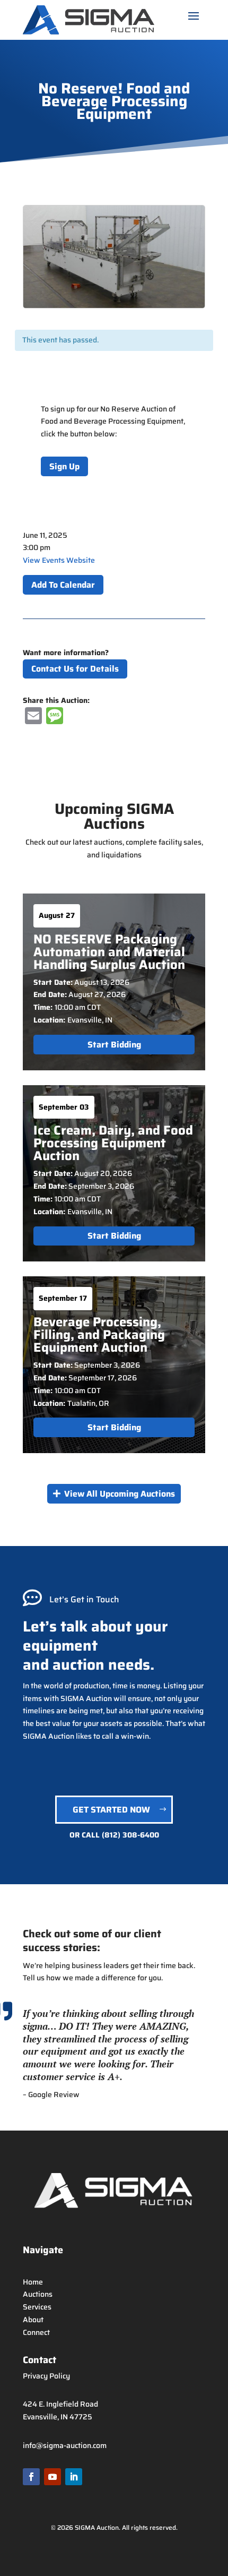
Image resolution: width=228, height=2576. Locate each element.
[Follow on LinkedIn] (74, 2477)
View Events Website (59, 560)
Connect (36, 2332)
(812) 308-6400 (130, 1835)
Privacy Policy (46, 2376)
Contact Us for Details (75, 669)
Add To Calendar (63, 585)
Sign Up (64, 466)
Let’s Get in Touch (84, 1599)
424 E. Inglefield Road (60, 2404)
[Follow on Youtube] (52, 2477)
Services (37, 2307)
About (33, 2320)
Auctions (38, 2294)
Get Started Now (111, 1810)
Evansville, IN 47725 (58, 2417)
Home (33, 2282)
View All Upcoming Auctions (120, 1494)
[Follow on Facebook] (31, 2477)
